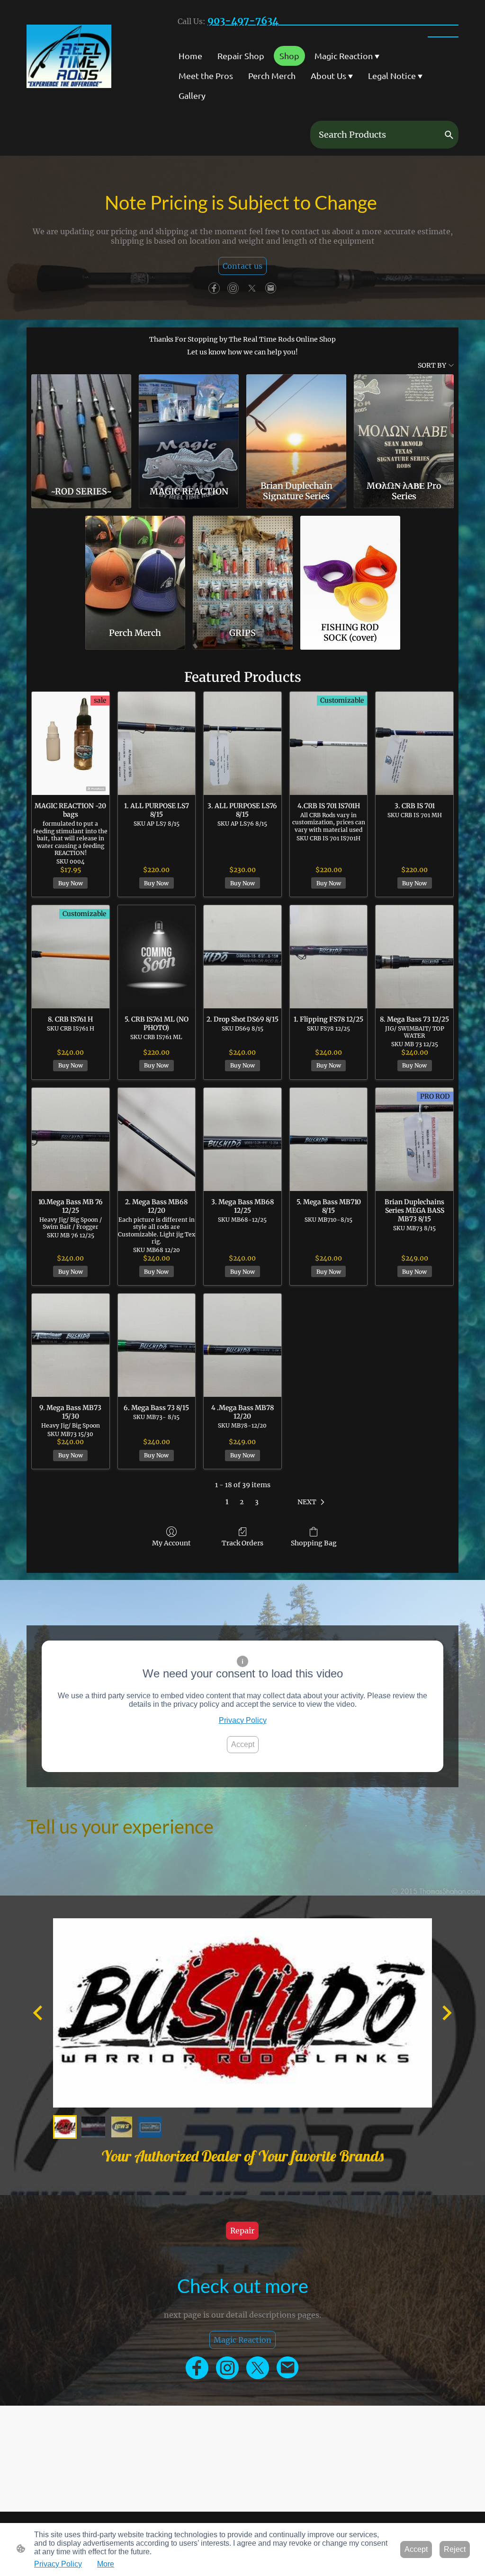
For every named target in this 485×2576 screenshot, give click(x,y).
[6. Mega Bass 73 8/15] (157, 1345)
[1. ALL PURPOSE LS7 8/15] (157, 743)
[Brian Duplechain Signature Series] (296, 425)
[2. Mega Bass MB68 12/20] (157, 1139)
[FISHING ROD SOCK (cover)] (350, 567)
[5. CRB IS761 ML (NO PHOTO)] (157, 957)
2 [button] (242, 1502)
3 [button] (257, 1502)
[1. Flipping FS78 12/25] (329, 957)
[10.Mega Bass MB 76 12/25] (71, 1139)
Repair (242, 2231)
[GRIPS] (243, 567)
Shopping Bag (314, 1543)
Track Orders (242, 1543)
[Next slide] (446, 2013)
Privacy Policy (243, 1720)
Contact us (242, 266)
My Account (171, 1543)
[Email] (271, 288)
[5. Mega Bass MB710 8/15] (329, 1139)
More (106, 2564)
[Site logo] (69, 56)
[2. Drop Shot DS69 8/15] (242, 957)
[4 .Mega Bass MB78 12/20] (242, 1345)
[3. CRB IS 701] (414, 743)
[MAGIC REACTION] (189, 425)
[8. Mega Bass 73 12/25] (414, 957)
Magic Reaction (242, 2340)
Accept (243, 1744)
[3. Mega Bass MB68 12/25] (242, 1139)
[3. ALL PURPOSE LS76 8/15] (242, 743)
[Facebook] (214, 288)
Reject (455, 2549)
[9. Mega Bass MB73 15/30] (71, 1345)
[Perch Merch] (135, 567)
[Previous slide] (39, 2013)
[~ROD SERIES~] (81, 425)
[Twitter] (252, 288)
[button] (449, 135)
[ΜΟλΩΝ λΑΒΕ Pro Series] (404, 425)
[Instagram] (233, 288)
